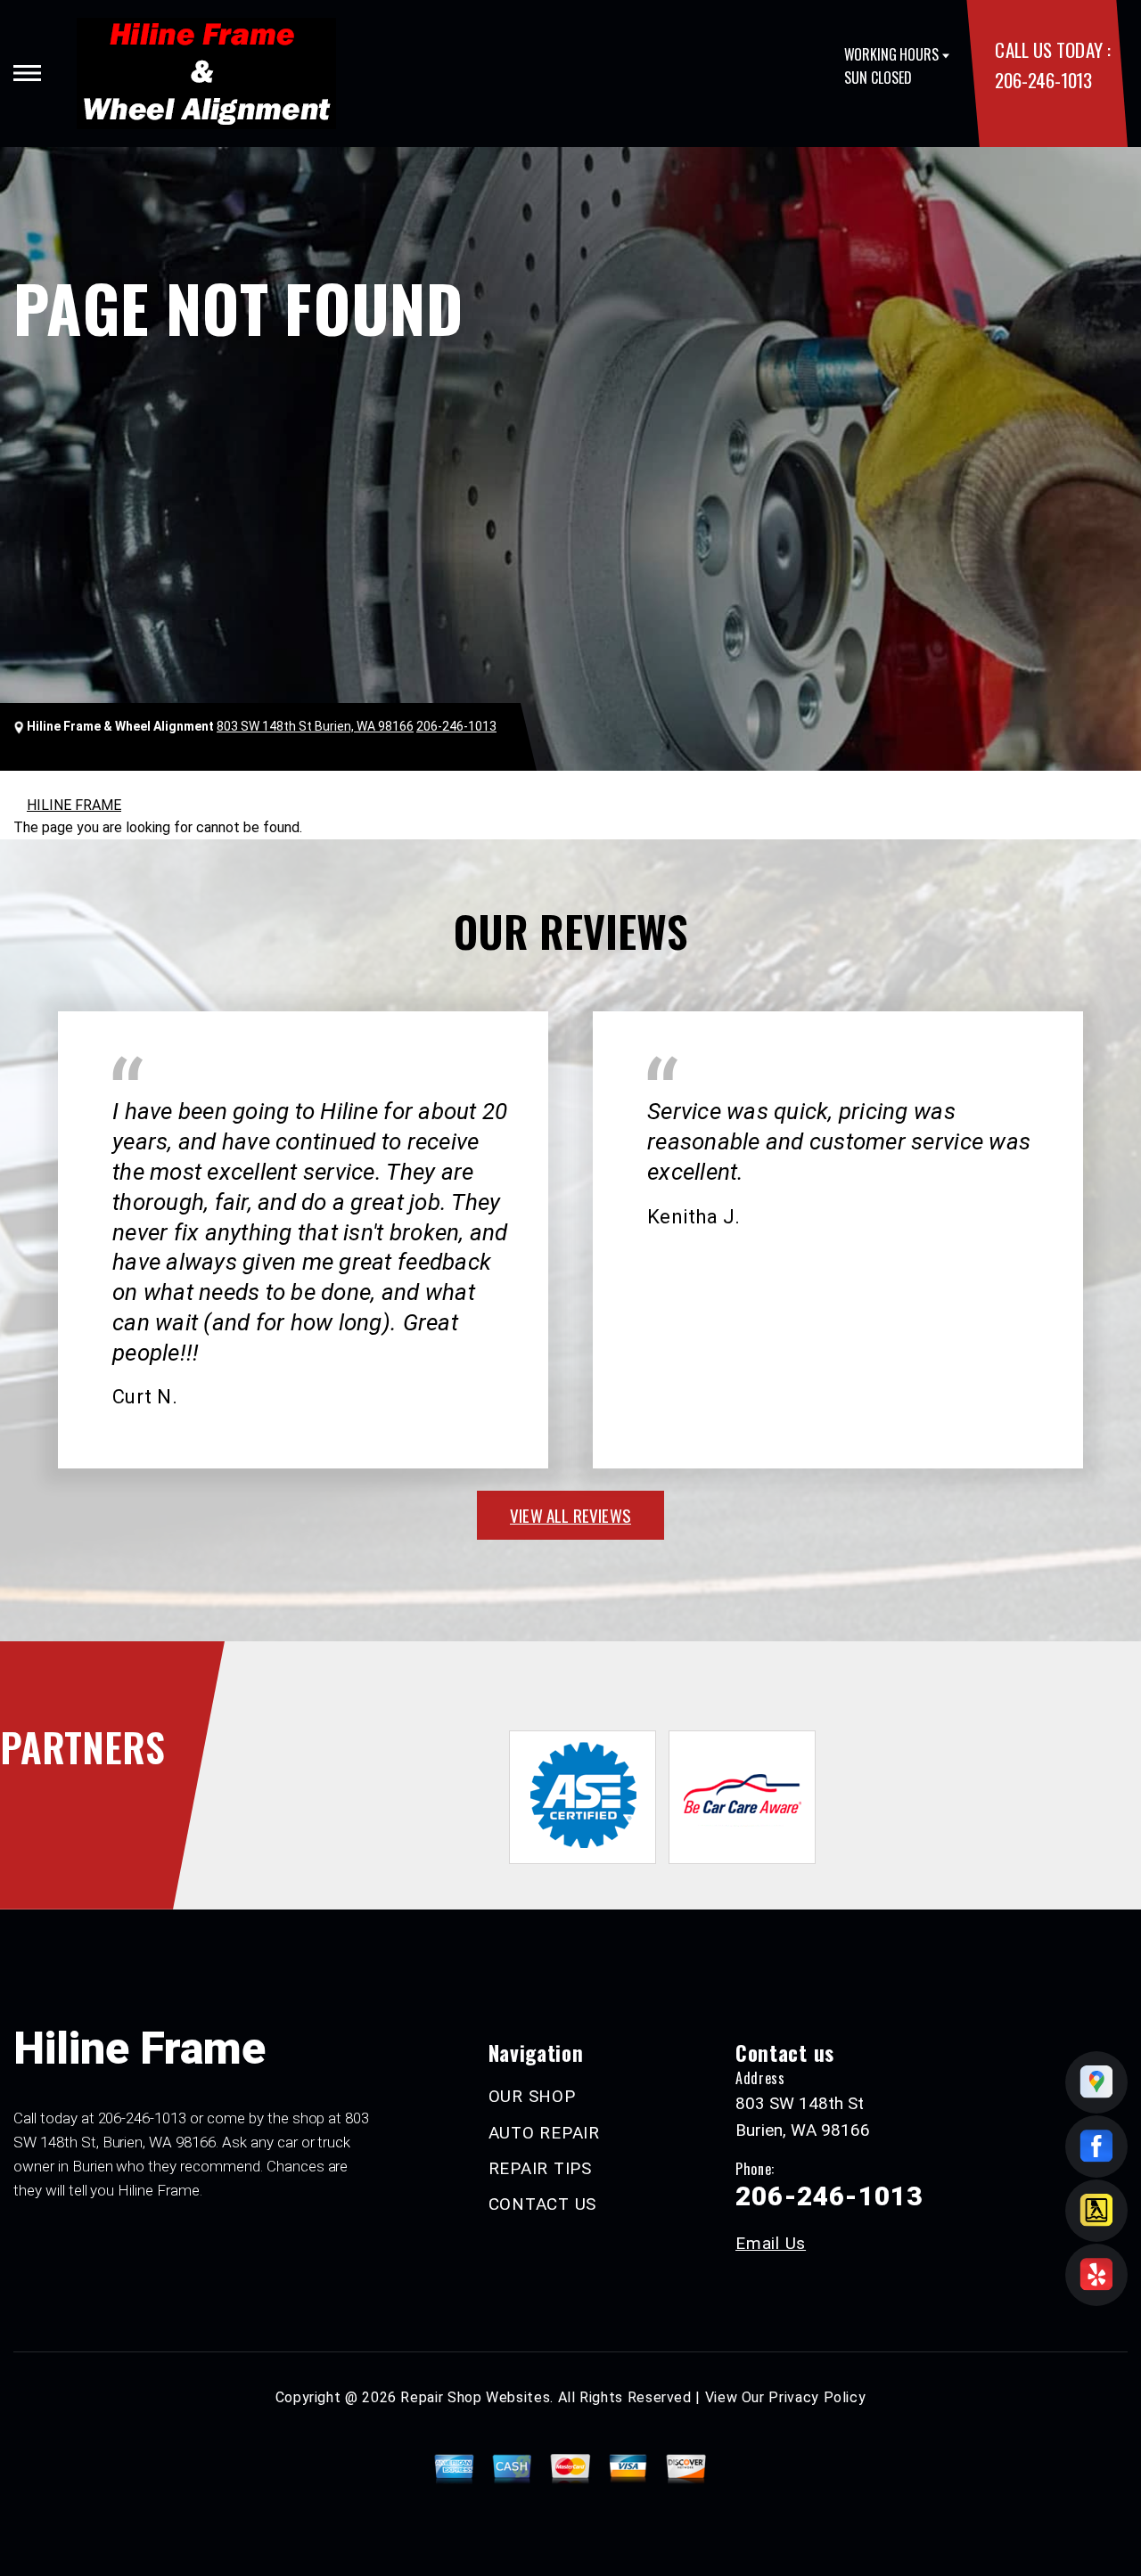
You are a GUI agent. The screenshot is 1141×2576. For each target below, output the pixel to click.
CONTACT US (543, 2204)
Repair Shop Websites (475, 2397)
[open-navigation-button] (27, 73)
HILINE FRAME (74, 805)
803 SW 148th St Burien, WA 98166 (315, 726)
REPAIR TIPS (540, 2168)
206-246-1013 (1043, 80)
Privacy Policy (817, 2397)
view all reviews (570, 1515)
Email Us (771, 2243)
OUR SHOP (532, 2096)
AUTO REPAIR (544, 2133)
